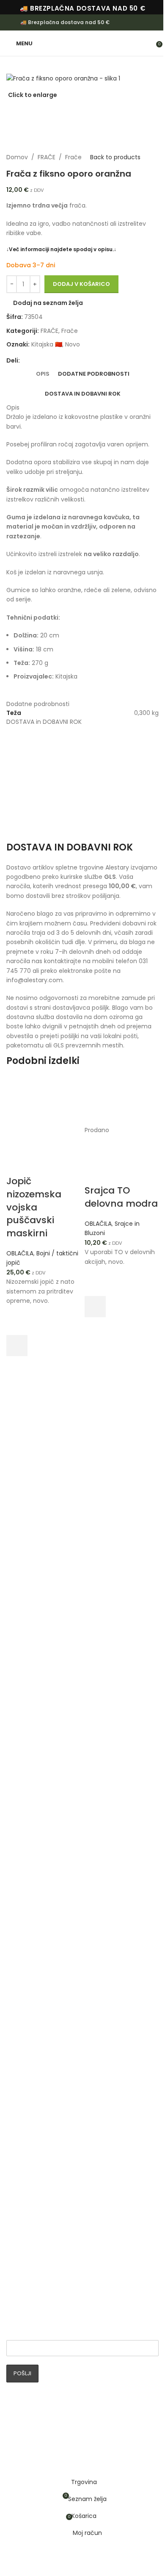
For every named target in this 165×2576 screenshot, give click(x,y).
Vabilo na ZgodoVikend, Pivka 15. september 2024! (81, 1926)
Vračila (23, 2197)
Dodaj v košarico (81, 284)
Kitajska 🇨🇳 (47, 344)
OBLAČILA (20, 1253)
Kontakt (25, 2252)
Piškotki (24, 2183)
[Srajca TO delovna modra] (122, 1100)
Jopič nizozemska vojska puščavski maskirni (34, 1207)
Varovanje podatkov (43, 2170)
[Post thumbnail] (29, 1905)
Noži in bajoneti (36, 2125)
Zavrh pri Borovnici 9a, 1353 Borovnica (76, 1822)
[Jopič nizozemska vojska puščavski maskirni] (43, 1100)
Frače (73, 157)
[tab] (43, 374)
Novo (73, 344)
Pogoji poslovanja (39, 2224)
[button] (17, 1346)
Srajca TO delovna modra (121, 1197)
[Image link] (38, 1758)
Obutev (25, 2070)
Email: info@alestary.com (59, 1849)
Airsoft (23, 2111)
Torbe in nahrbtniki (41, 2098)
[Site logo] (82, 43)
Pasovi (23, 2084)
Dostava (26, 2211)
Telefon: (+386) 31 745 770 (61, 1835)
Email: (16, 2333)
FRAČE (47, 157)
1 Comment (66, 1948)
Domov (17, 157)
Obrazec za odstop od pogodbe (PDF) (70, 2238)
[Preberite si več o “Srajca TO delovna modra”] (95, 1307)
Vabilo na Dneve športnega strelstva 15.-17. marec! (80, 1991)
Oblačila (26, 2057)
